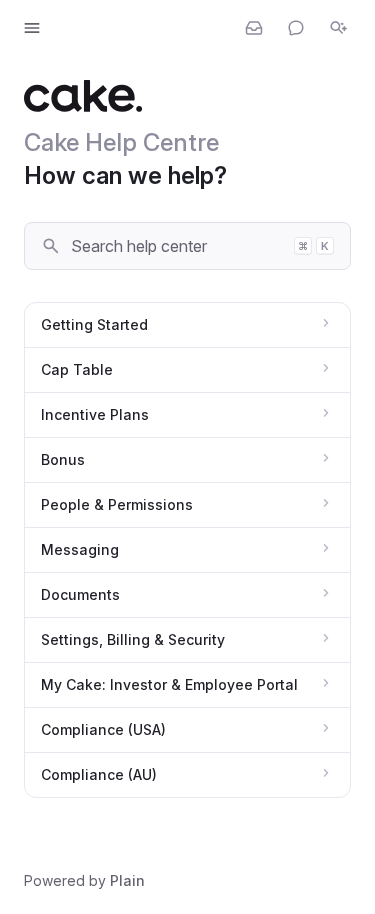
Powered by (84, 880)
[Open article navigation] (32, 28)
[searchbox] (175, 246)
